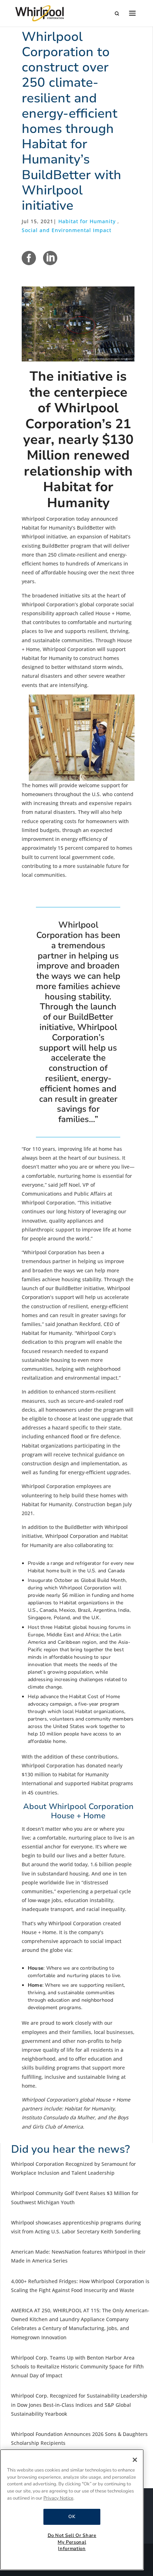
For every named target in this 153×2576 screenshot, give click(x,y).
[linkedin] (50, 258)
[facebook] (29, 258)
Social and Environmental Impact (67, 230)
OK (72, 2517)
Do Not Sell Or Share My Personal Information (72, 2542)
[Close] (135, 2460)
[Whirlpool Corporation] (39, 13)
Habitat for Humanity (87, 221)
